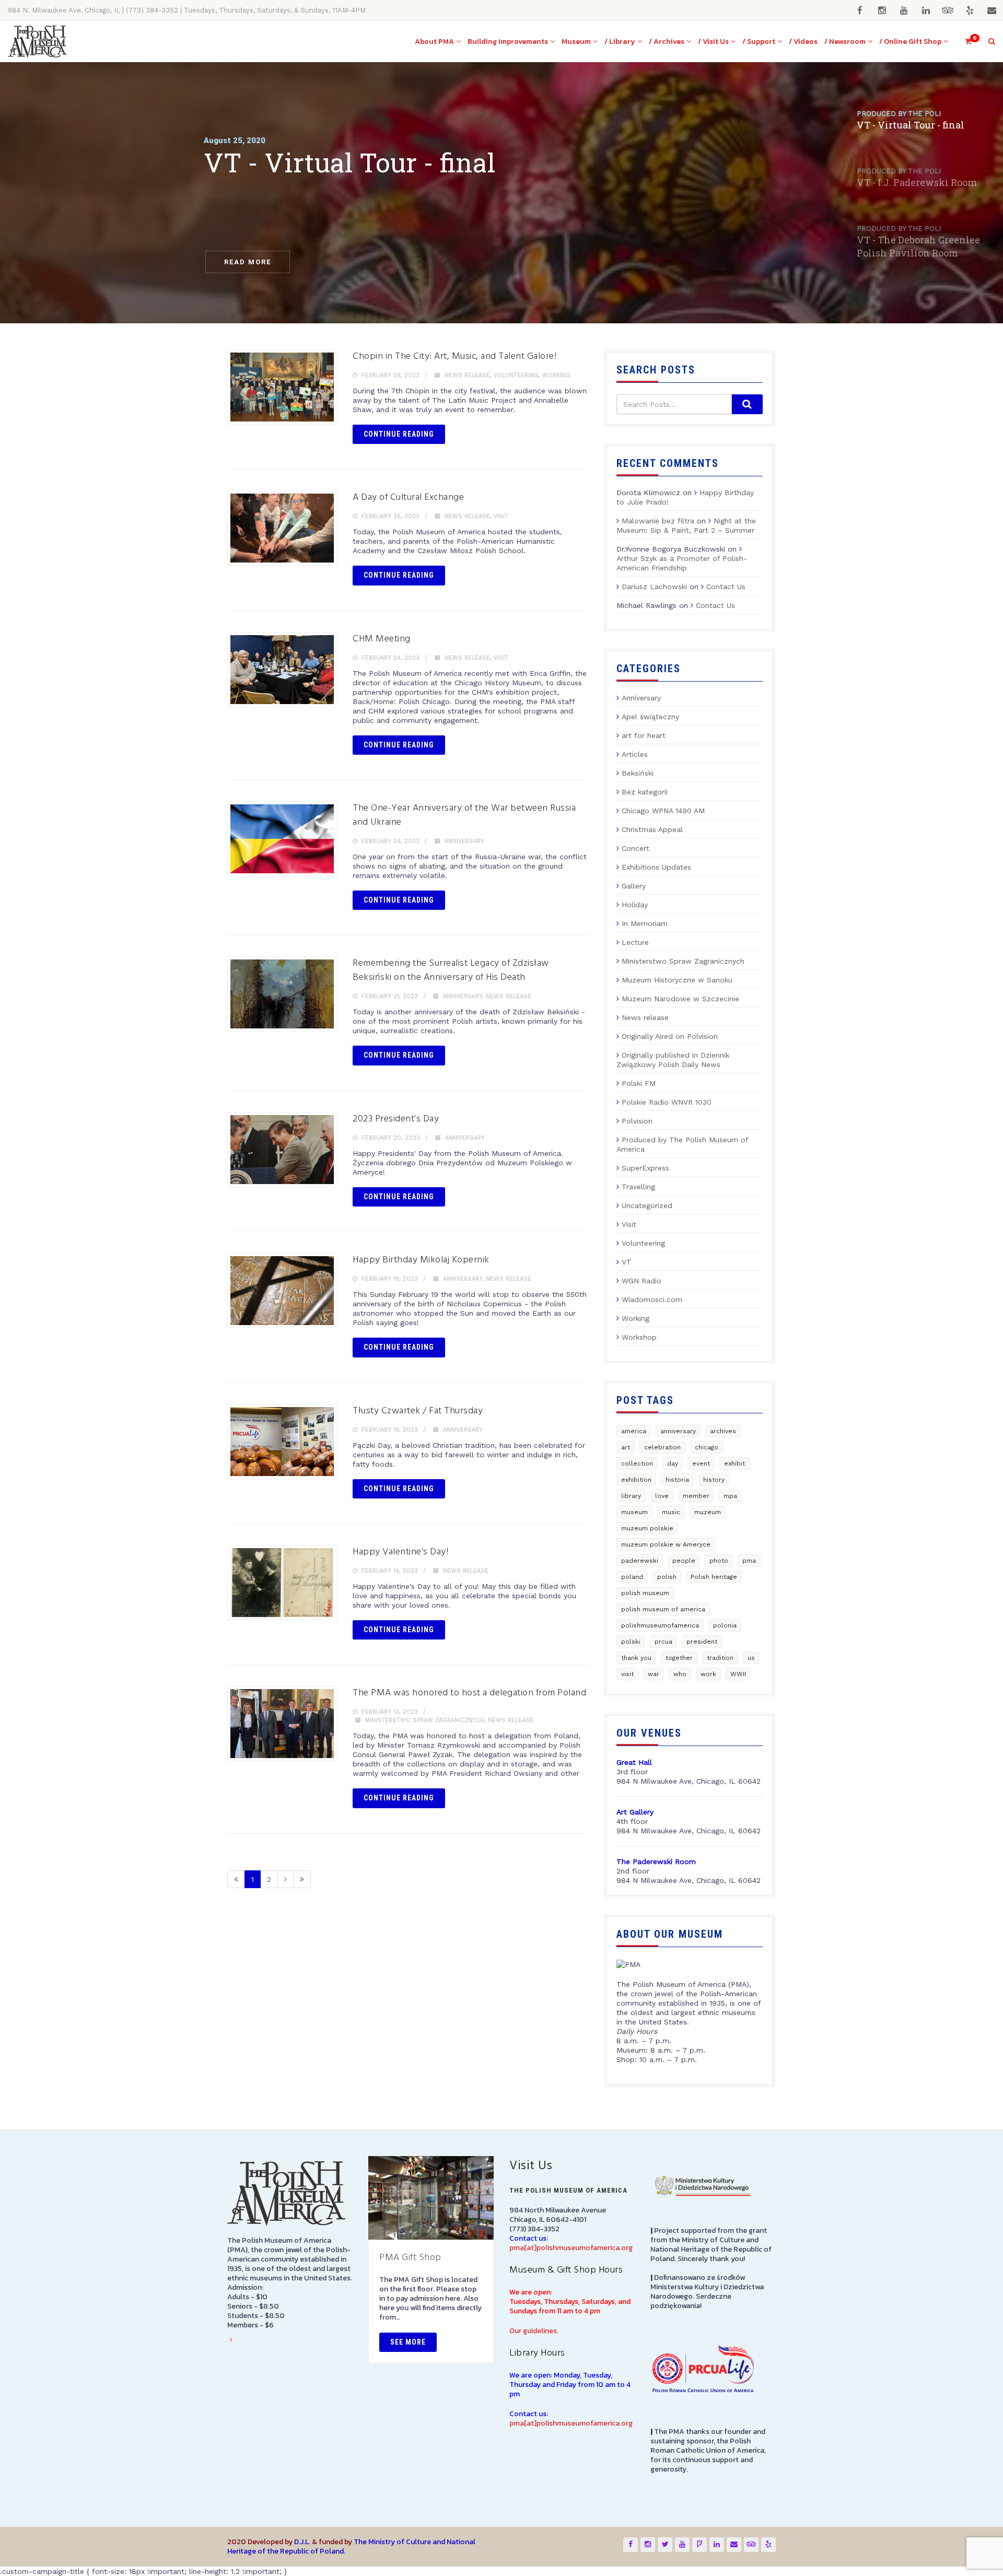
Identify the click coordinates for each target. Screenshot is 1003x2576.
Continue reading (399, 434)
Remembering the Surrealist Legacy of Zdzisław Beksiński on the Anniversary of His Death (451, 970)
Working (556, 375)
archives (723, 1431)
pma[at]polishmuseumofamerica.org (571, 2248)
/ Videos (803, 42)
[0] (964, 42)
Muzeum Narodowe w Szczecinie (680, 999)
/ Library (620, 42)
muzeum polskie (647, 1528)
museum (634, 1512)
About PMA (434, 42)
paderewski (640, 1561)
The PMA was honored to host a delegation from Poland (469, 1693)
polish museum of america (663, 1609)
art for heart (644, 735)
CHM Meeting (382, 639)
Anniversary (464, 841)
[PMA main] (37, 42)
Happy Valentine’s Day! (400, 1552)
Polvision (637, 1121)
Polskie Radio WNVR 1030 (667, 1102)
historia (677, 1480)
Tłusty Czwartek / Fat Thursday (418, 1411)
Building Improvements (508, 42)
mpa (730, 1496)
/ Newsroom (845, 42)
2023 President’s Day (396, 1119)
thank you (636, 1658)
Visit (501, 516)
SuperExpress (645, 1168)
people (684, 1561)
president (702, 1642)
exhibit (734, 1463)
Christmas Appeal (652, 829)
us (751, 1658)
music (671, 1512)
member (696, 1496)
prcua (663, 1642)
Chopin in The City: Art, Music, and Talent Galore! (454, 356)
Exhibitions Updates (656, 867)
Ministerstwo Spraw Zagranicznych (425, 1720)
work (708, 1674)
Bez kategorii (645, 792)
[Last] (302, 1879)
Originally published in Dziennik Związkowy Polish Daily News (673, 1060)
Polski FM (639, 1083)
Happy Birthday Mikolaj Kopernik (421, 1260)
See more (408, 2342)
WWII (738, 1674)
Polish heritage (714, 1577)
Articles (635, 754)
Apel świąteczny (650, 717)
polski (631, 1642)
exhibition (636, 1480)
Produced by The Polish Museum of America (682, 1144)
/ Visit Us (713, 42)
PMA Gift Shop (410, 2258)
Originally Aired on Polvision (670, 1036)
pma (749, 1561)
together (679, 1658)
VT (627, 1262)
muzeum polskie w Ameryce (666, 1544)
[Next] (285, 1879)
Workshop (639, 1337)
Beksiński (638, 773)
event (701, 1463)
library (631, 1496)
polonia (725, 1625)
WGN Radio (642, 1281)
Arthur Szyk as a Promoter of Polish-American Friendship (682, 563)
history (714, 1480)
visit (627, 1674)
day (673, 1463)
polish (667, 1577)
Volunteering (516, 375)
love (662, 1496)
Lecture (635, 942)
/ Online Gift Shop (910, 42)
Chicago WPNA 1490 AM (663, 811)
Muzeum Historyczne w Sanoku (677, 980)
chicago (707, 1447)
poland (632, 1577)
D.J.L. (302, 2542)
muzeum (708, 1512)
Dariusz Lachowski (654, 587)
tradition (720, 1658)
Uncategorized (647, 1205)
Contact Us (726, 587)
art (626, 1447)
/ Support (759, 42)
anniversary (678, 1431)
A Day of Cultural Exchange (408, 497)
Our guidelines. (534, 2331)
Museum (576, 42)
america (634, 1431)
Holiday (635, 905)
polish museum (645, 1593)
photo (719, 1561)
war (654, 1674)
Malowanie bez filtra (658, 521)
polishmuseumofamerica (660, 1625)
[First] (236, 1879)
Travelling (638, 1187)
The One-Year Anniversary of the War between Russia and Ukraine (464, 815)
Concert (635, 848)
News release (467, 375)
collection (637, 1463)
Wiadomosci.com (652, 1299)
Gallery (634, 886)
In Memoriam (645, 923)
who (680, 1674)
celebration (662, 1447)
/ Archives (667, 42)
